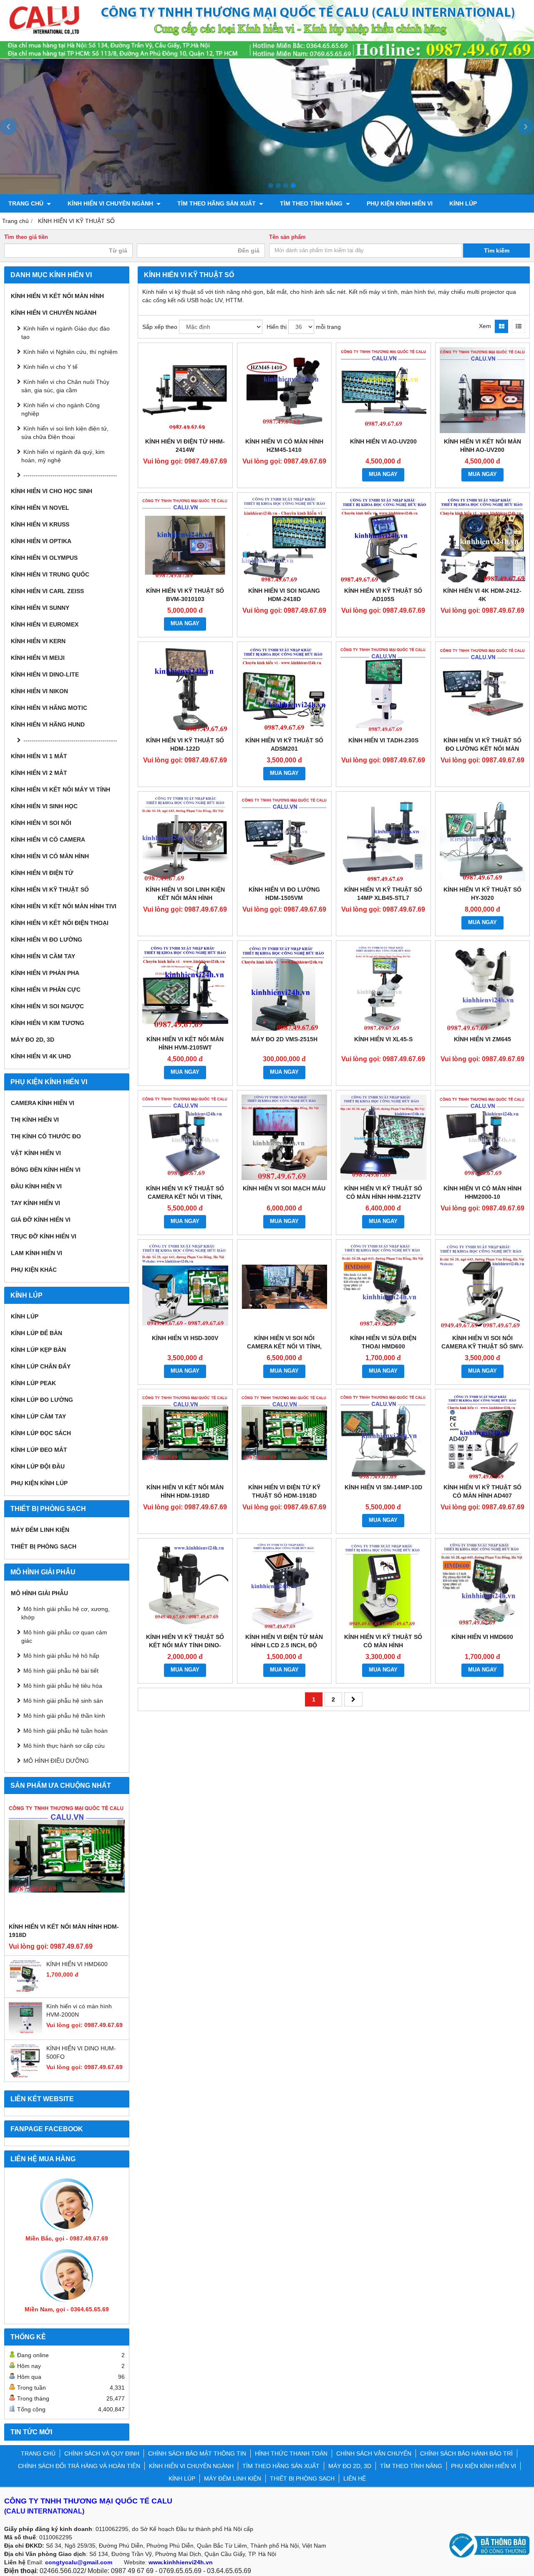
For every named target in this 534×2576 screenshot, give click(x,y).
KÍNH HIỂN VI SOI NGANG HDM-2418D (284, 595)
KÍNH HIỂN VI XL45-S (383, 1039)
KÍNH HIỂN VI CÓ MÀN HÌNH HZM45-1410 (284, 446)
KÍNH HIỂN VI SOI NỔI (41, 823)
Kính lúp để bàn (37, 1333)
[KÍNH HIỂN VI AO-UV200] (383, 390)
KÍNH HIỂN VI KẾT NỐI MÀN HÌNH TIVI (64, 906)
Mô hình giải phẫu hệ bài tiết (61, 1671)
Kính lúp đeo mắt (39, 1450)
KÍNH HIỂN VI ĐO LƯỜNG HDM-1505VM (284, 894)
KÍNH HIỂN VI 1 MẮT (39, 756)
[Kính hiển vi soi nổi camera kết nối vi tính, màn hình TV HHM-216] (285, 1287)
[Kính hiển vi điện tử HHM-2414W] (185, 390)
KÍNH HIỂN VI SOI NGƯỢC (47, 1006)
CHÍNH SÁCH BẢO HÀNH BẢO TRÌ (466, 2453)
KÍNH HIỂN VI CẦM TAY (43, 956)
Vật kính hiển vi (36, 1153)
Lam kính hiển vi (37, 1253)
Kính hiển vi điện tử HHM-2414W (185, 446)
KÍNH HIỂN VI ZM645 (482, 1039)
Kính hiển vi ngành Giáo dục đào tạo (65, 333)
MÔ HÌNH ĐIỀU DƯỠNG (56, 1761)
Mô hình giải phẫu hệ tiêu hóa (63, 1686)
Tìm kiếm (497, 251)
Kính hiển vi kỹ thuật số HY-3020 (482, 894)
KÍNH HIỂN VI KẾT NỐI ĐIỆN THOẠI (60, 923)
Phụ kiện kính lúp (39, 1483)
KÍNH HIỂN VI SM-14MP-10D (383, 1487)
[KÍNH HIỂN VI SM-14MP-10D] (383, 1436)
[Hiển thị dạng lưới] (501, 326)
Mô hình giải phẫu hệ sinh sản (63, 1701)
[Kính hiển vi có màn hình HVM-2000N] (25, 2033)
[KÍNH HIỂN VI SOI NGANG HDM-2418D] (285, 540)
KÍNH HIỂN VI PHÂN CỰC (46, 990)
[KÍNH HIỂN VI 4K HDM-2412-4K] (483, 540)
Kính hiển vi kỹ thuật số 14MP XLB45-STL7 (383, 894)
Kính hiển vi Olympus (44, 558)
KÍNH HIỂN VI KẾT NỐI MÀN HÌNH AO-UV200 (482, 446)
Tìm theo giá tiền (26, 237)
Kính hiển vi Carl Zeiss (47, 591)
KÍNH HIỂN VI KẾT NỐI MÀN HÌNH (57, 296)
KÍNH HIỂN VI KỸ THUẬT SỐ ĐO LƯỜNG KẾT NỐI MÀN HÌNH (482, 749)
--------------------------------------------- (70, 475)
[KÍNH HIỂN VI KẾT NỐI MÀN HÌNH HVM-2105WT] (185, 988)
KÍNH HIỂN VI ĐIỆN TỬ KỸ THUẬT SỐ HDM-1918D (284, 1491)
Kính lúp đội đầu (38, 1466)
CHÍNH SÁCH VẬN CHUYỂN (374, 2453)
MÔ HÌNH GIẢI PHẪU (39, 1593)
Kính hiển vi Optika (41, 541)
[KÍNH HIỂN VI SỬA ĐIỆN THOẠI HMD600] (383, 1287)
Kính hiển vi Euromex (45, 624)
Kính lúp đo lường (42, 1400)
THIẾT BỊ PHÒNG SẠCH (44, 1546)
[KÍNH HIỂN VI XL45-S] (383, 988)
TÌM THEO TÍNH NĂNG (312, 203)
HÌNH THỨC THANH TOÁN (291, 2453)
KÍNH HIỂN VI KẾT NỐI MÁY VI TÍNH (60, 789)
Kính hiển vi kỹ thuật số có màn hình (383, 1641)
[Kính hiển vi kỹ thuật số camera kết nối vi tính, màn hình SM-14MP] (185, 1138)
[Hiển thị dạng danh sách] (519, 326)
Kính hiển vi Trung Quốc (50, 574)
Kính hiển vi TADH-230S (383, 740)
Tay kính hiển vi (35, 1203)
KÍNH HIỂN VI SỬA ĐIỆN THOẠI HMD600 (383, 1342)
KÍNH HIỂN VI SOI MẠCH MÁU (284, 1188)
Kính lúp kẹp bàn (38, 1350)
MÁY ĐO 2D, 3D (33, 1040)
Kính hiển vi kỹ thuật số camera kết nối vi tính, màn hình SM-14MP (185, 1197)
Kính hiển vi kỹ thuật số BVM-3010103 (185, 595)
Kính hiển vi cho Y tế (50, 367)
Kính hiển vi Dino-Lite (45, 674)
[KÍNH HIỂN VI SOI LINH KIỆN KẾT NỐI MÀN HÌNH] (185, 839)
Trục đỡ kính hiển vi (44, 1236)
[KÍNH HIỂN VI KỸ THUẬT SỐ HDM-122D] (185, 689)
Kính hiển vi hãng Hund (48, 724)
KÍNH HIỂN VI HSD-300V (185, 1338)
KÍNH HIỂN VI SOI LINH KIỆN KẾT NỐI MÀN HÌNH (185, 894)
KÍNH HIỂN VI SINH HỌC (44, 806)
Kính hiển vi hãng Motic (49, 708)
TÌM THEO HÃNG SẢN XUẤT (217, 203)
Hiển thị (277, 327)
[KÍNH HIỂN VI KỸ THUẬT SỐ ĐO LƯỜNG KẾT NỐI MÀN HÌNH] (483, 689)
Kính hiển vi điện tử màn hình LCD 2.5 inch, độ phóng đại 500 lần (284, 1645)
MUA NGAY (383, 474)
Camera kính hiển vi (43, 1103)
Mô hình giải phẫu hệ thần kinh (64, 1716)
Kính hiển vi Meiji (38, 658)
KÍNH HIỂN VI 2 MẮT (39, 773)
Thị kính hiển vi (35, 1120)
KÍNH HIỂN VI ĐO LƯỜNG (47, 940)
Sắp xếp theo (160, 327)
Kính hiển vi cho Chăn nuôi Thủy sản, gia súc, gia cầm (65, 386)
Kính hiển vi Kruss (40, 524)
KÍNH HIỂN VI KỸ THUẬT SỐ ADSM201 (284, 744)
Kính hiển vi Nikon (39, 691)
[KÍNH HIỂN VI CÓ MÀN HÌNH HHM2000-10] (483, 1138)
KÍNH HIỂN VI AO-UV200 (383, 441)
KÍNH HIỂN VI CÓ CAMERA (48, 839)
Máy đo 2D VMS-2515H (284, 1039)
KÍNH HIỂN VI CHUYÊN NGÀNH (111, 203)
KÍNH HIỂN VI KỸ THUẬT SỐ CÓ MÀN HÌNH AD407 (482, 1491)
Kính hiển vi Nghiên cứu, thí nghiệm (71, 352)
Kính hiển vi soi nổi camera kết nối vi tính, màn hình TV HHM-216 (284, 1346)
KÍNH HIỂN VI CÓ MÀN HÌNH (50, 856)
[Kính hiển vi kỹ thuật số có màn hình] (383, 1586)
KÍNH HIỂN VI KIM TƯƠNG (48, 1023)
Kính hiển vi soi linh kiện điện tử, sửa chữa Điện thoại (65, 433)
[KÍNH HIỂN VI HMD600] (25, 1991)
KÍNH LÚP (463, 203)
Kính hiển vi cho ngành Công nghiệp (60, 409)
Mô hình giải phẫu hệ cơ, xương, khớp (65, 1613)
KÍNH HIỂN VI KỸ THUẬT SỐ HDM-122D (185, 744)
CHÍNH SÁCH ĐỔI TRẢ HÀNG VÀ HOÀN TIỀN (79, 2466)
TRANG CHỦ (27, 203)
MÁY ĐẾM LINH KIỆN (40, 1530)
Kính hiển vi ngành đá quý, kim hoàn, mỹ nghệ (63, 456)
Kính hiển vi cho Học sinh (52, 491)
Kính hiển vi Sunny (40, 608)
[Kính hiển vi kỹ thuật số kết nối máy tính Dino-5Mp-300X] (185, 1586)
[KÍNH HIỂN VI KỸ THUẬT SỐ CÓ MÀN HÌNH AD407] (483, 1436)
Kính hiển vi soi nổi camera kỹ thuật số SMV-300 (482, 1346)
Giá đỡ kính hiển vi (41, 1220)
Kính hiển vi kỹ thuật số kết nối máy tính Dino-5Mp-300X (185, 1645)
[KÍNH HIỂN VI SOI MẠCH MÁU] (285, 1138)
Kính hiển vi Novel (40, 508)
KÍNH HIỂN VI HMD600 (77, 1964)
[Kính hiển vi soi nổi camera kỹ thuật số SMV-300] (483, 1287)
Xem (485, 326)
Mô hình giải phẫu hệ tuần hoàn (65, 1731)
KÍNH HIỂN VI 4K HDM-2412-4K (482, 595)
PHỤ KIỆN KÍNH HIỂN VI (400, 203)
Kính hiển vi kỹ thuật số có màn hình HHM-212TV (383, 1193)
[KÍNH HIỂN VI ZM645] (483, 988)
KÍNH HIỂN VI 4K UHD (41, 1056)
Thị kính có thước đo (46, 1136)
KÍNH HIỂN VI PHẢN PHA (45, 973)
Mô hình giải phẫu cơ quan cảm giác (64, 1636)
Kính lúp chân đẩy (41, 1366)
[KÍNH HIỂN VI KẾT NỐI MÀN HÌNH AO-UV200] (483, 390)
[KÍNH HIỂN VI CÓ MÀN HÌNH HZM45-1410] (285, 390)
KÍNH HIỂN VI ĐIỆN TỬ (42, 873)
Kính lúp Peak (33, 1383)
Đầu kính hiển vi (36, 1186)
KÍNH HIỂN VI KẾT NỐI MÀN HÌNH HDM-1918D (64, 1931)
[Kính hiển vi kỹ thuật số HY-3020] (483, 839)
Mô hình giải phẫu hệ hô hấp (61, 1656)
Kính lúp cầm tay (38, 1416)
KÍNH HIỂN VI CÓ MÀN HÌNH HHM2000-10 (482, 1193)
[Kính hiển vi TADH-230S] (383, 689)
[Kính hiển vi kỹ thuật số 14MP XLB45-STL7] (383, 839)
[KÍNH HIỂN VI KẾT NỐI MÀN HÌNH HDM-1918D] (67, 1860)
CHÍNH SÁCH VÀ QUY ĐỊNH (102, 2453)
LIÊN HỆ (355, 2478)
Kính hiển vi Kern (38, 641)
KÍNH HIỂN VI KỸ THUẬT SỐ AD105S (383, 595)
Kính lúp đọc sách (41, 1433)
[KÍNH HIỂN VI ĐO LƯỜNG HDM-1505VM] (285, 839)
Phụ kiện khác (34, 1270)
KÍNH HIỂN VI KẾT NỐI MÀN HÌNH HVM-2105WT (185, 1043)
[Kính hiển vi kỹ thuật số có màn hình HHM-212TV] (383, 1138)
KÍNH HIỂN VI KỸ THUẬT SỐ (50, 890)
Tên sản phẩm (287, 237)
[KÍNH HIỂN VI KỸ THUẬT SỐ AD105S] (383, 540)
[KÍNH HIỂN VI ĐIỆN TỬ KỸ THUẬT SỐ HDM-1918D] (285, 1436)
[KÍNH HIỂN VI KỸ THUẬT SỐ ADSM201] (285, 689)
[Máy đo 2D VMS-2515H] (285, 988)
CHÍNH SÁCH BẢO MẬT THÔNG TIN (197, 2453)
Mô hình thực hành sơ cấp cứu (64, 1746)
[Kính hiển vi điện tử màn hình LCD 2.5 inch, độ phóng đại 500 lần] (285, 1586)
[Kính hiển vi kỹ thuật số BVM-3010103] (185, 540)
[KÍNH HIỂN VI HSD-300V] (185, 1287)
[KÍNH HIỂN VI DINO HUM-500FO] (25, 2075)
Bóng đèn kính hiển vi (46, 1170)
